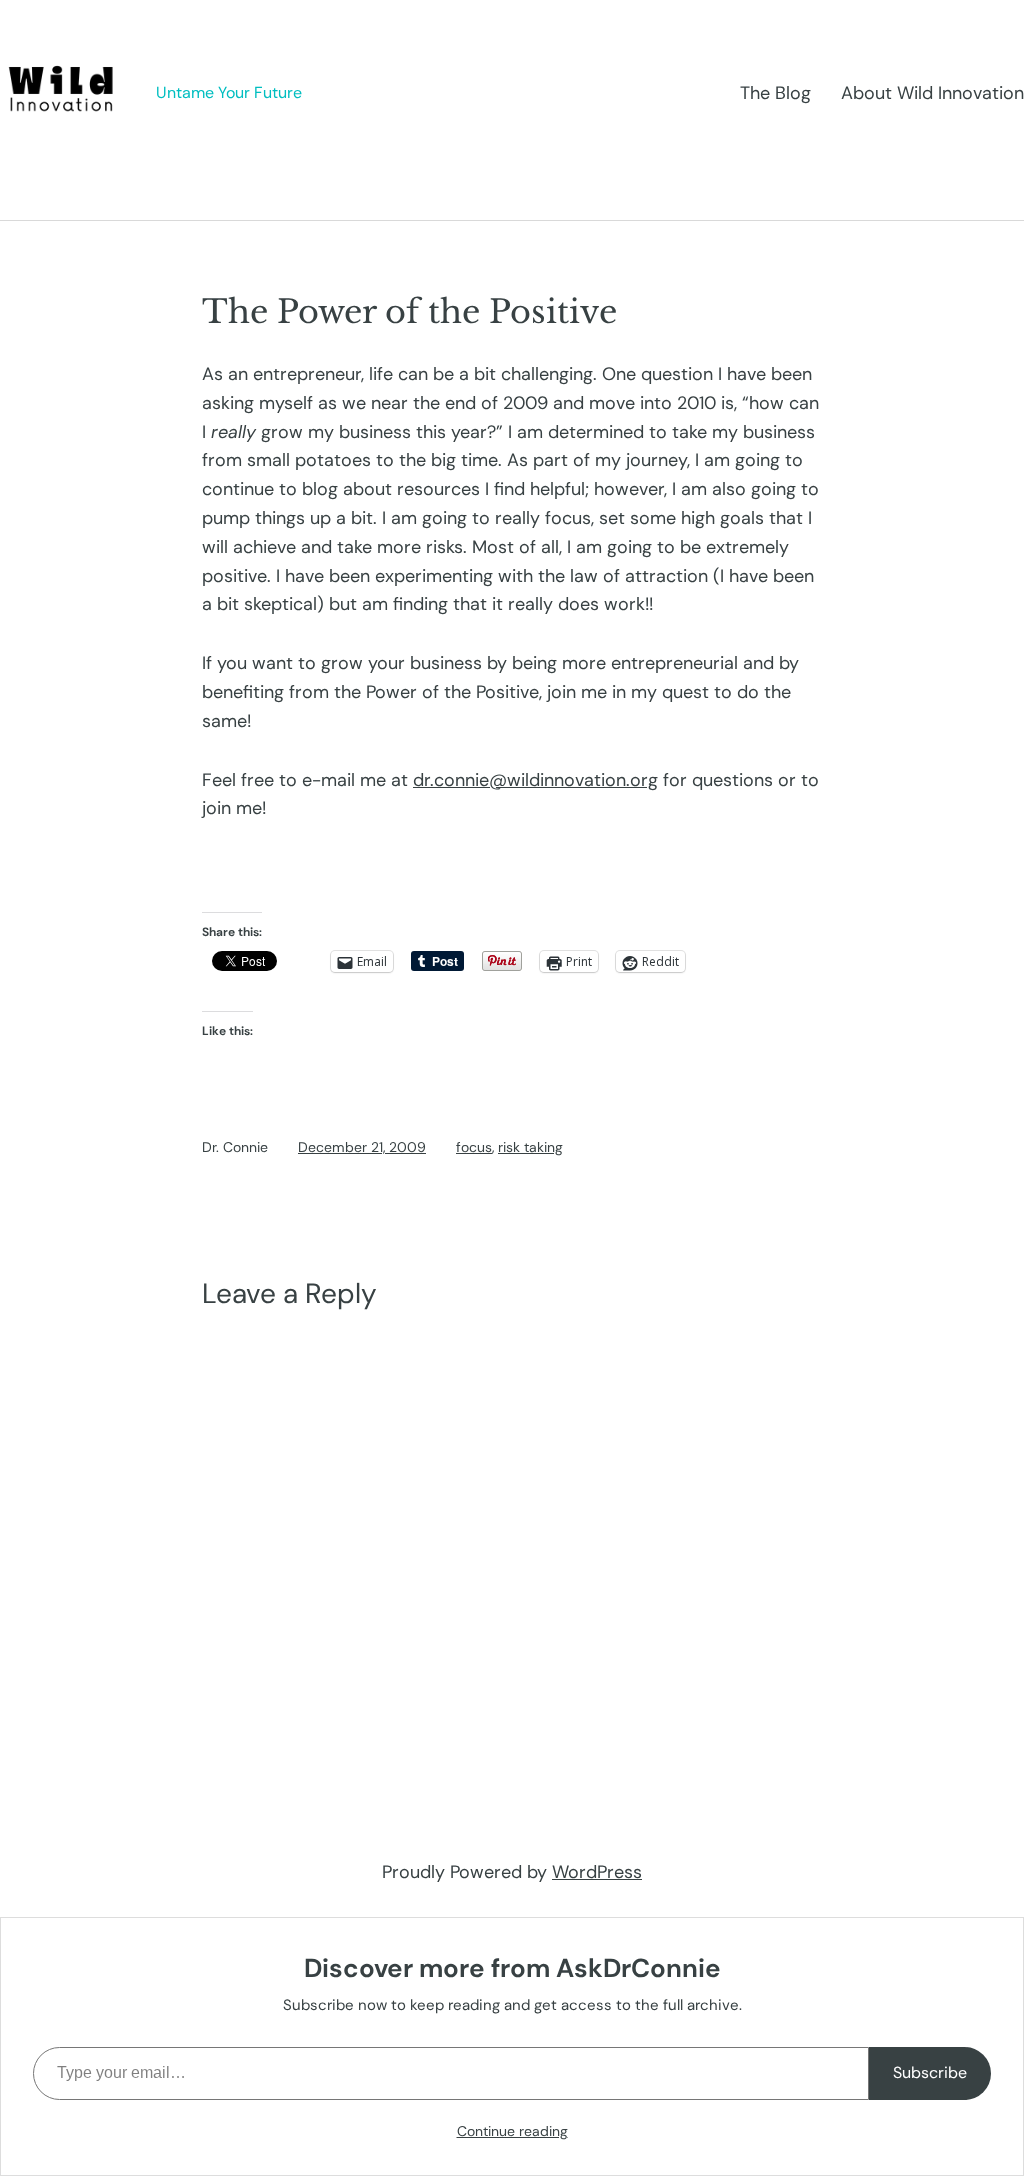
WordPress (597, 1872)
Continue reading (512, 2131)
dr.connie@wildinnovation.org (535, 780)
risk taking (530, 1147)
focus (474, 1147)
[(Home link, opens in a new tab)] (63, 93)
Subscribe (930, 2072)
